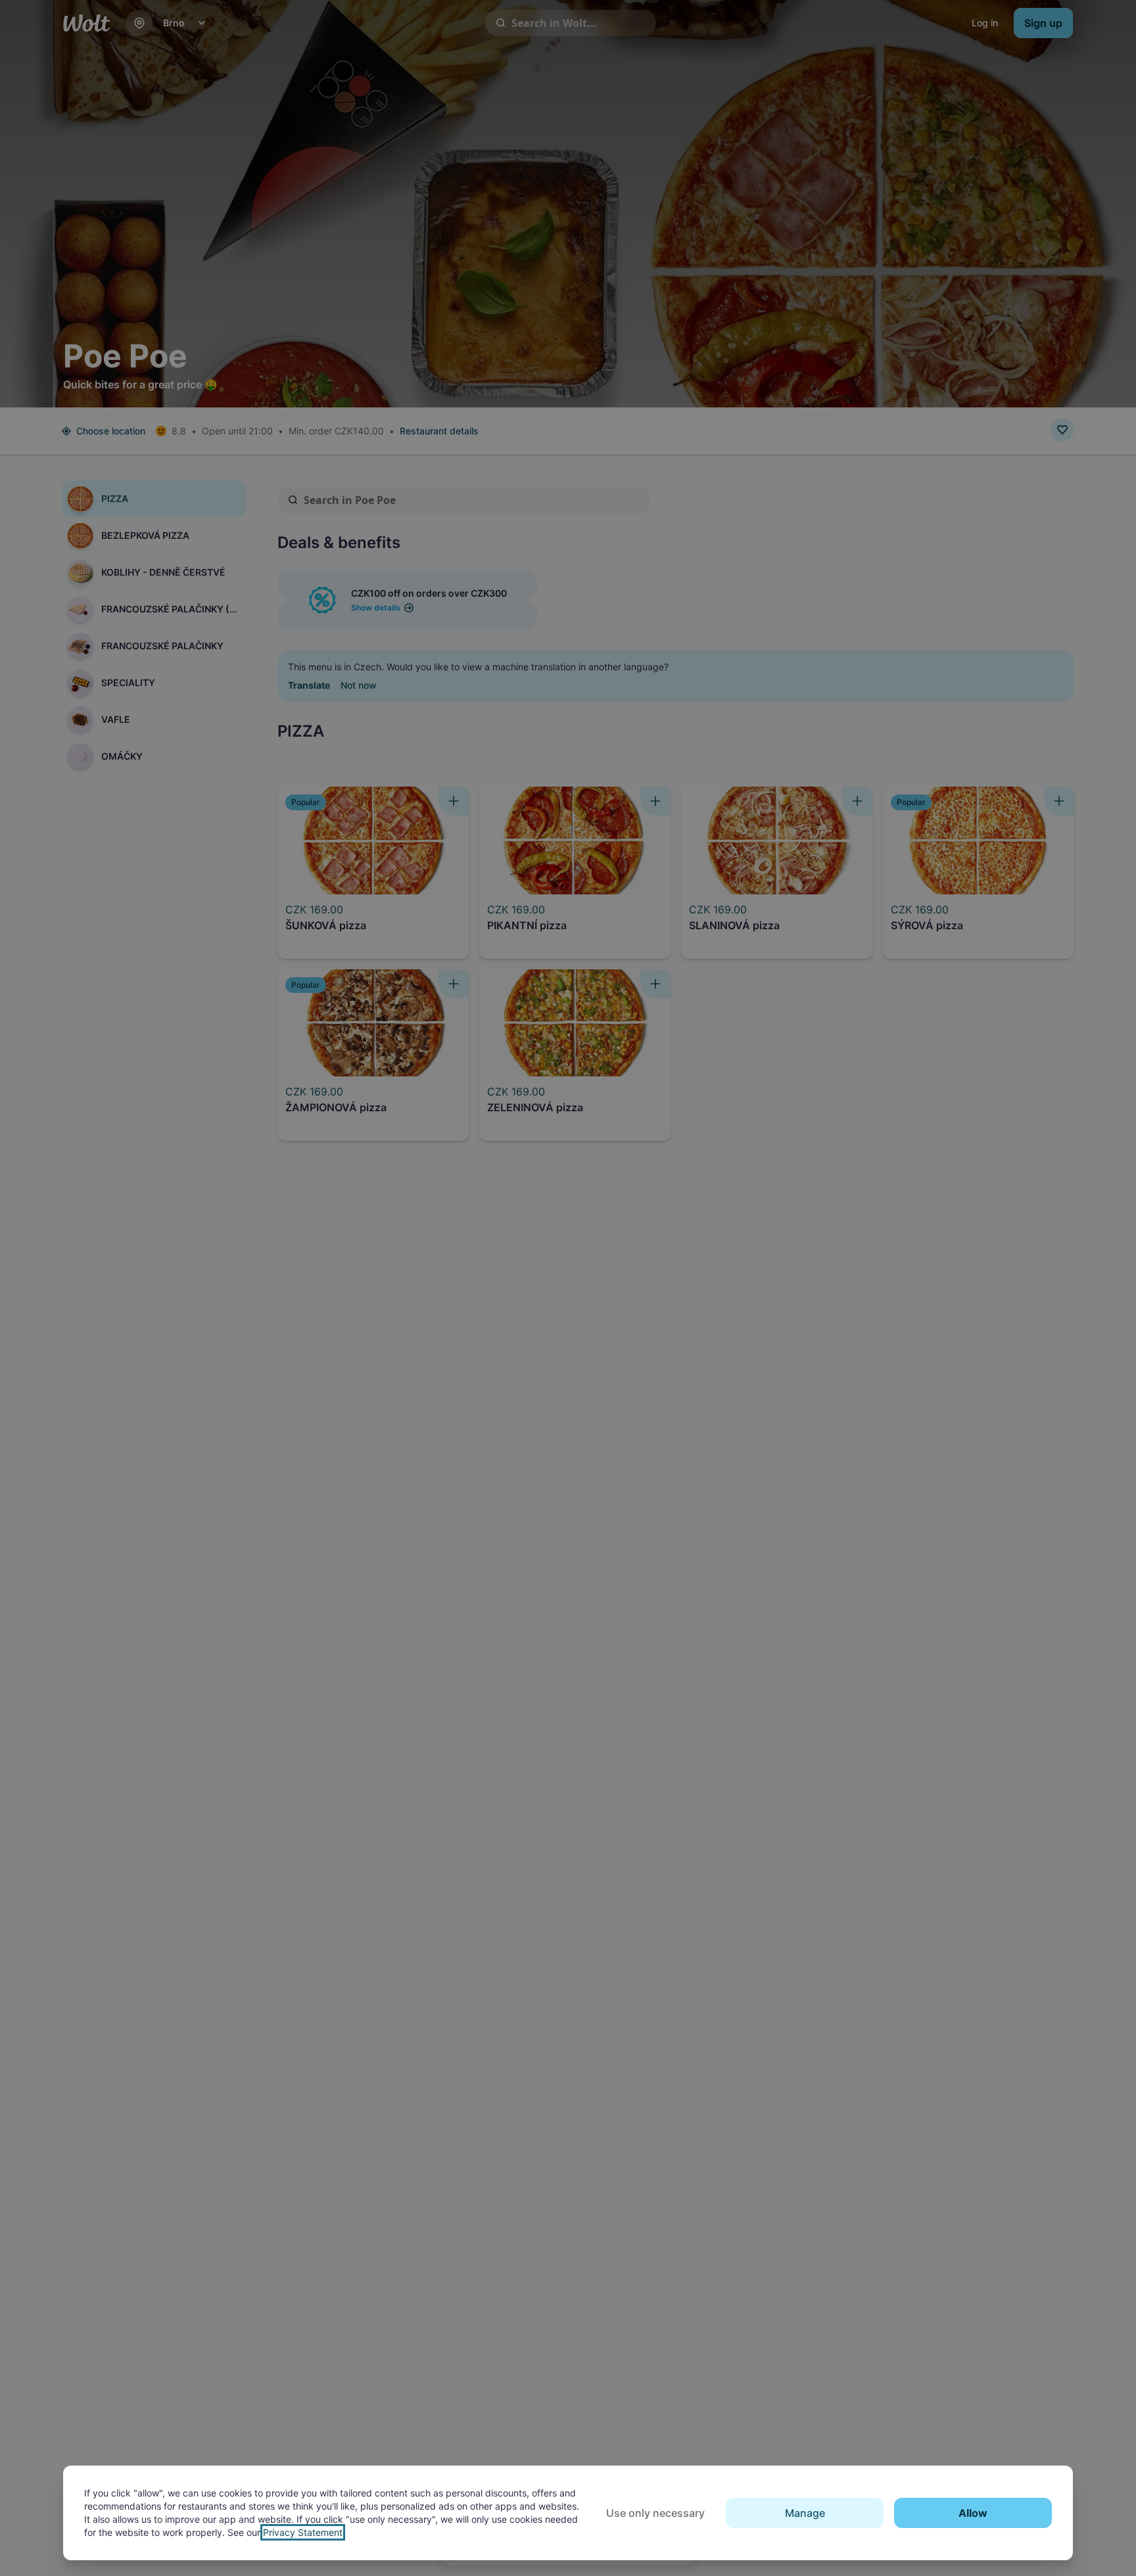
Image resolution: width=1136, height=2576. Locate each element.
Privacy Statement (303, 2532)
